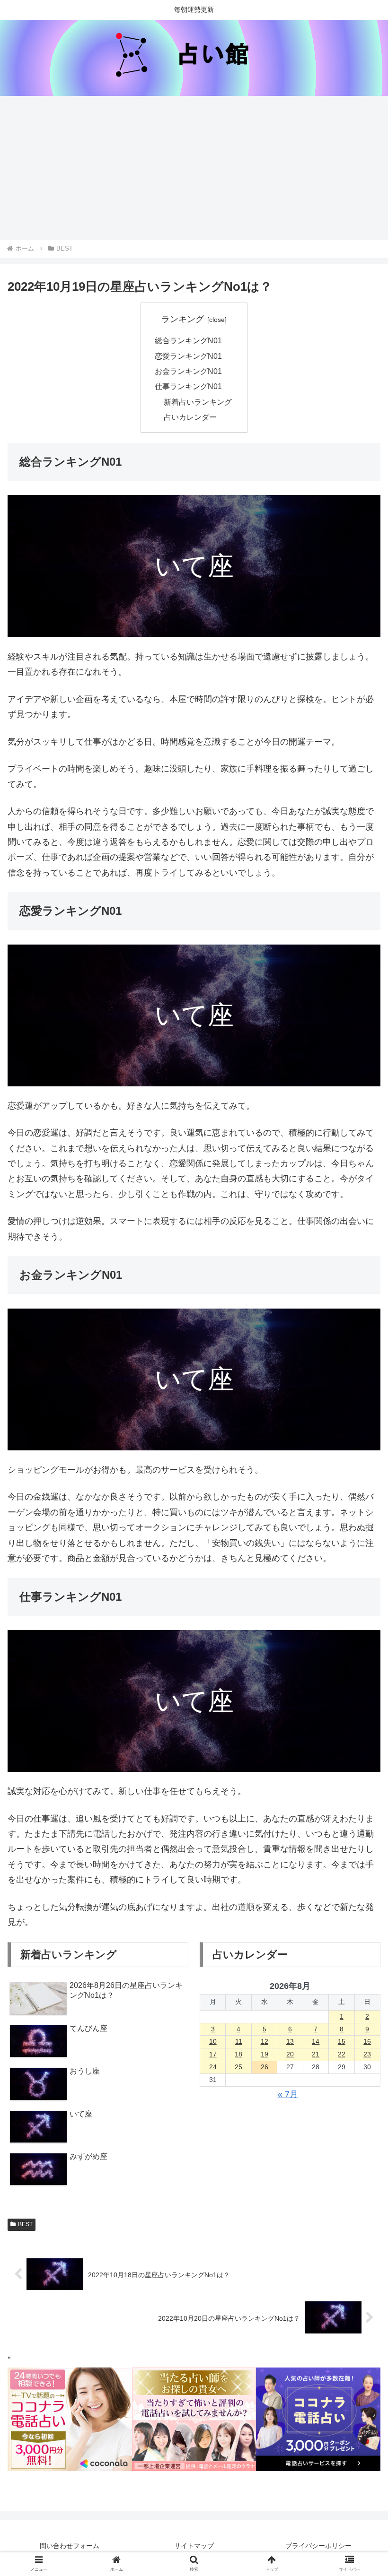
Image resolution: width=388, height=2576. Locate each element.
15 (342, 2041)
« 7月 (288, 2094)
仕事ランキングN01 (188, 386)
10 (213, 2041)
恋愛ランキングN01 (188, 356)
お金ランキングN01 (188, 371)
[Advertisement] (194, 168)
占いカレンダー (190, 417)
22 (342, 2054)
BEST (25, 2224)
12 (265, 2041)
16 (367, 2041)
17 (213, 2054)
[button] (359, 1751)
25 (238, 2067)
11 (239, 2041)
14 (316, 2041)
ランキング (183, 319)
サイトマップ (194, 2546)
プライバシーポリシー (318, 2546)
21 (316, 2054)
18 (238, 2054)
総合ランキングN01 (188, 340)
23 (367, 2054)
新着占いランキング (198, 402)
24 (213, 2067)
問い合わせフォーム (70, 2546)
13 (290, 2041)
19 (265, 2054)
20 (290, 2054)
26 (265, 2067)
